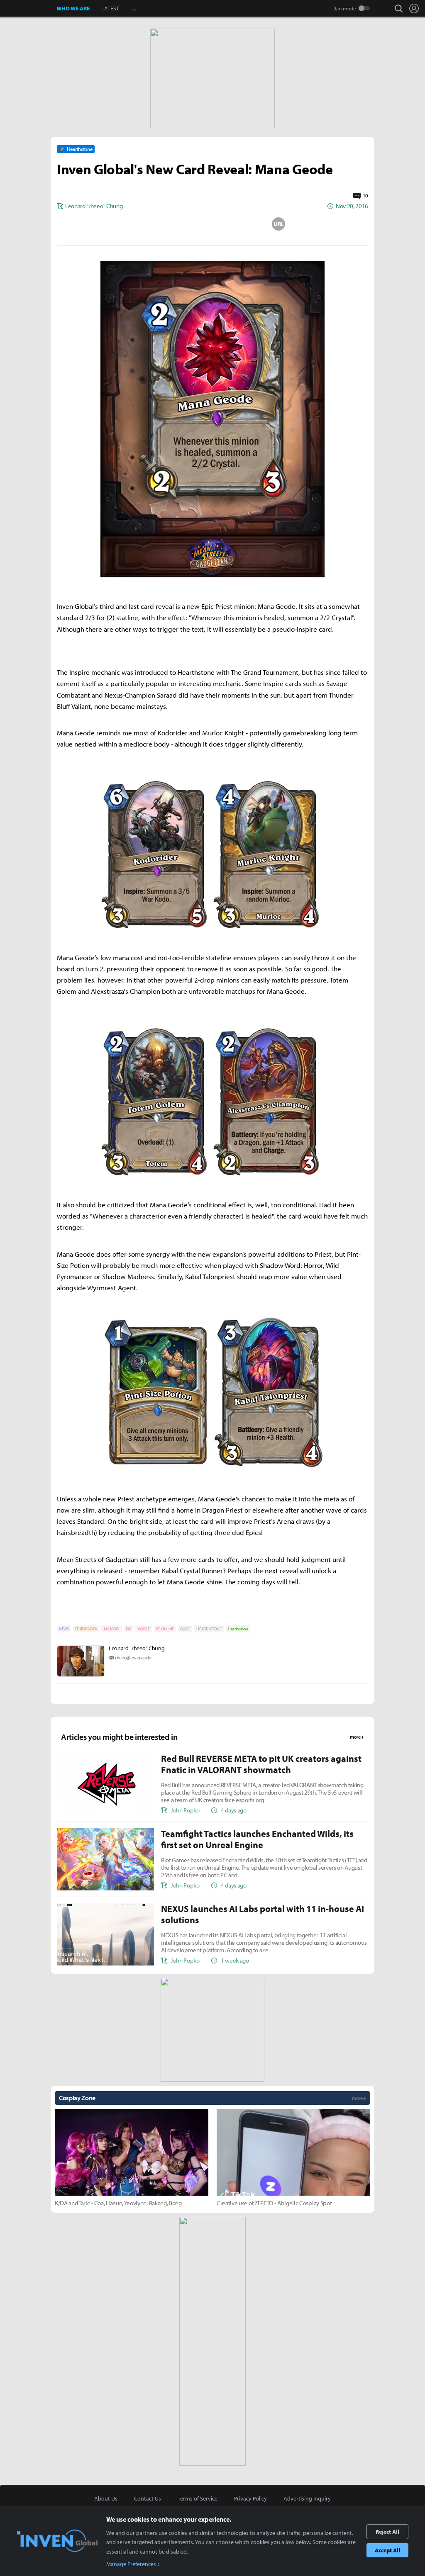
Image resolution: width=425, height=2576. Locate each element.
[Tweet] (147, 224)
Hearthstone (238, 1629)
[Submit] (212, 224)
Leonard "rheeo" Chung (137, 1648)
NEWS (64, 1629)
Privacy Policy (250, 2498)
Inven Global (28, 8)
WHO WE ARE (73, 8)
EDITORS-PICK (86, 1629)
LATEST (110, 8)
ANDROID (111, 1629)
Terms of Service (198, 2498)
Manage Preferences (131, 2564)
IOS (128, 1629)
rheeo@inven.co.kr (133, 1658)
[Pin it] (246, 224)
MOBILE (144, 1629)
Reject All (387, 2532)
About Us (106, 2498)
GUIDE (185, 1629)
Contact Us (148, 2498)
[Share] (180, 224)
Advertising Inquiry (307, 2498)
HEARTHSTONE (209, 1629)
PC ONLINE (165, 1629)
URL (278, 224)
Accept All (387, 2550)
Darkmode (344, 8)
